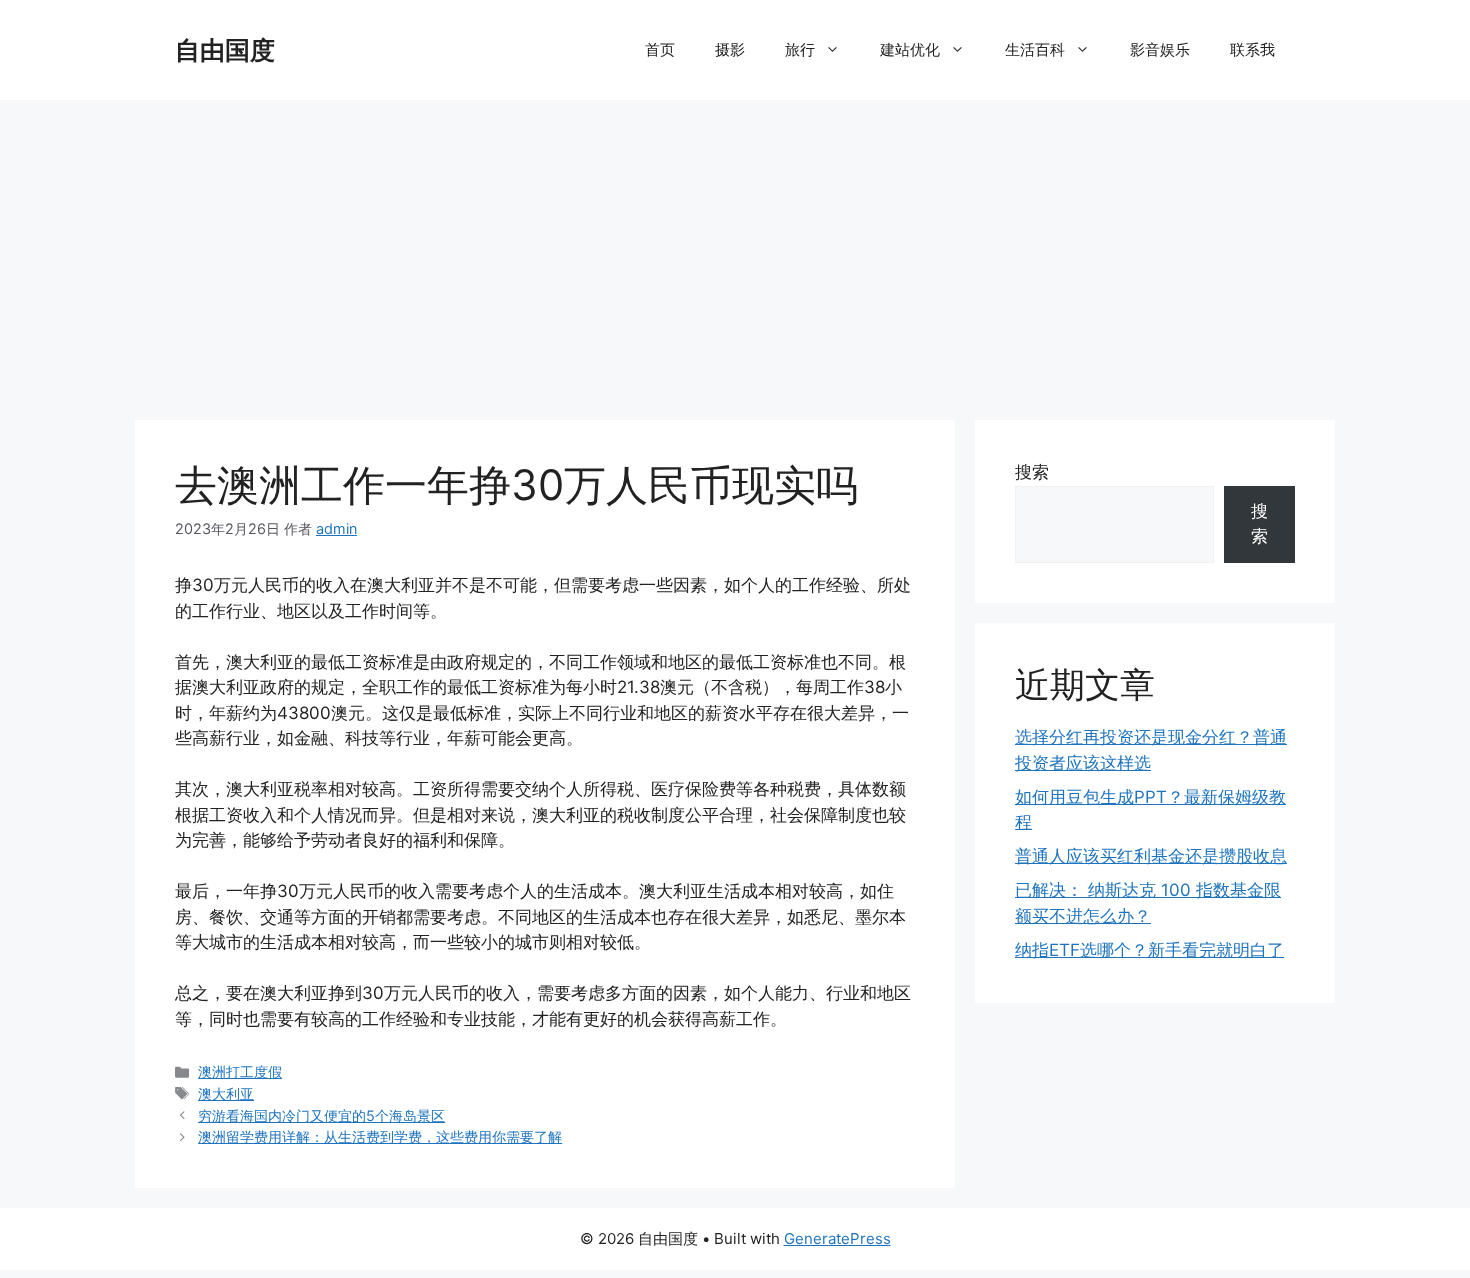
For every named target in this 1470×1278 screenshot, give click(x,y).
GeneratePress (837, 1238)
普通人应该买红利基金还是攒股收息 (1151, 856)
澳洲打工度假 (240, 1071)
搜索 (1032, 472)
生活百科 (1035, 49)
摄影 (730, 49)
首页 (660, 49)
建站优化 (910, 49)
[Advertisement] (735, 250)
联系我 (1252, 49)
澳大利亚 (226, 1093)
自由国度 (225, 50)
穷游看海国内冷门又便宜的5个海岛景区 (321, 1115)
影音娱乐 (1160, 49)
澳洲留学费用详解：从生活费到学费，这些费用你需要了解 (380, 1136)
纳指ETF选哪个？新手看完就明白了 (1149, 950)
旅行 (800, 49)
